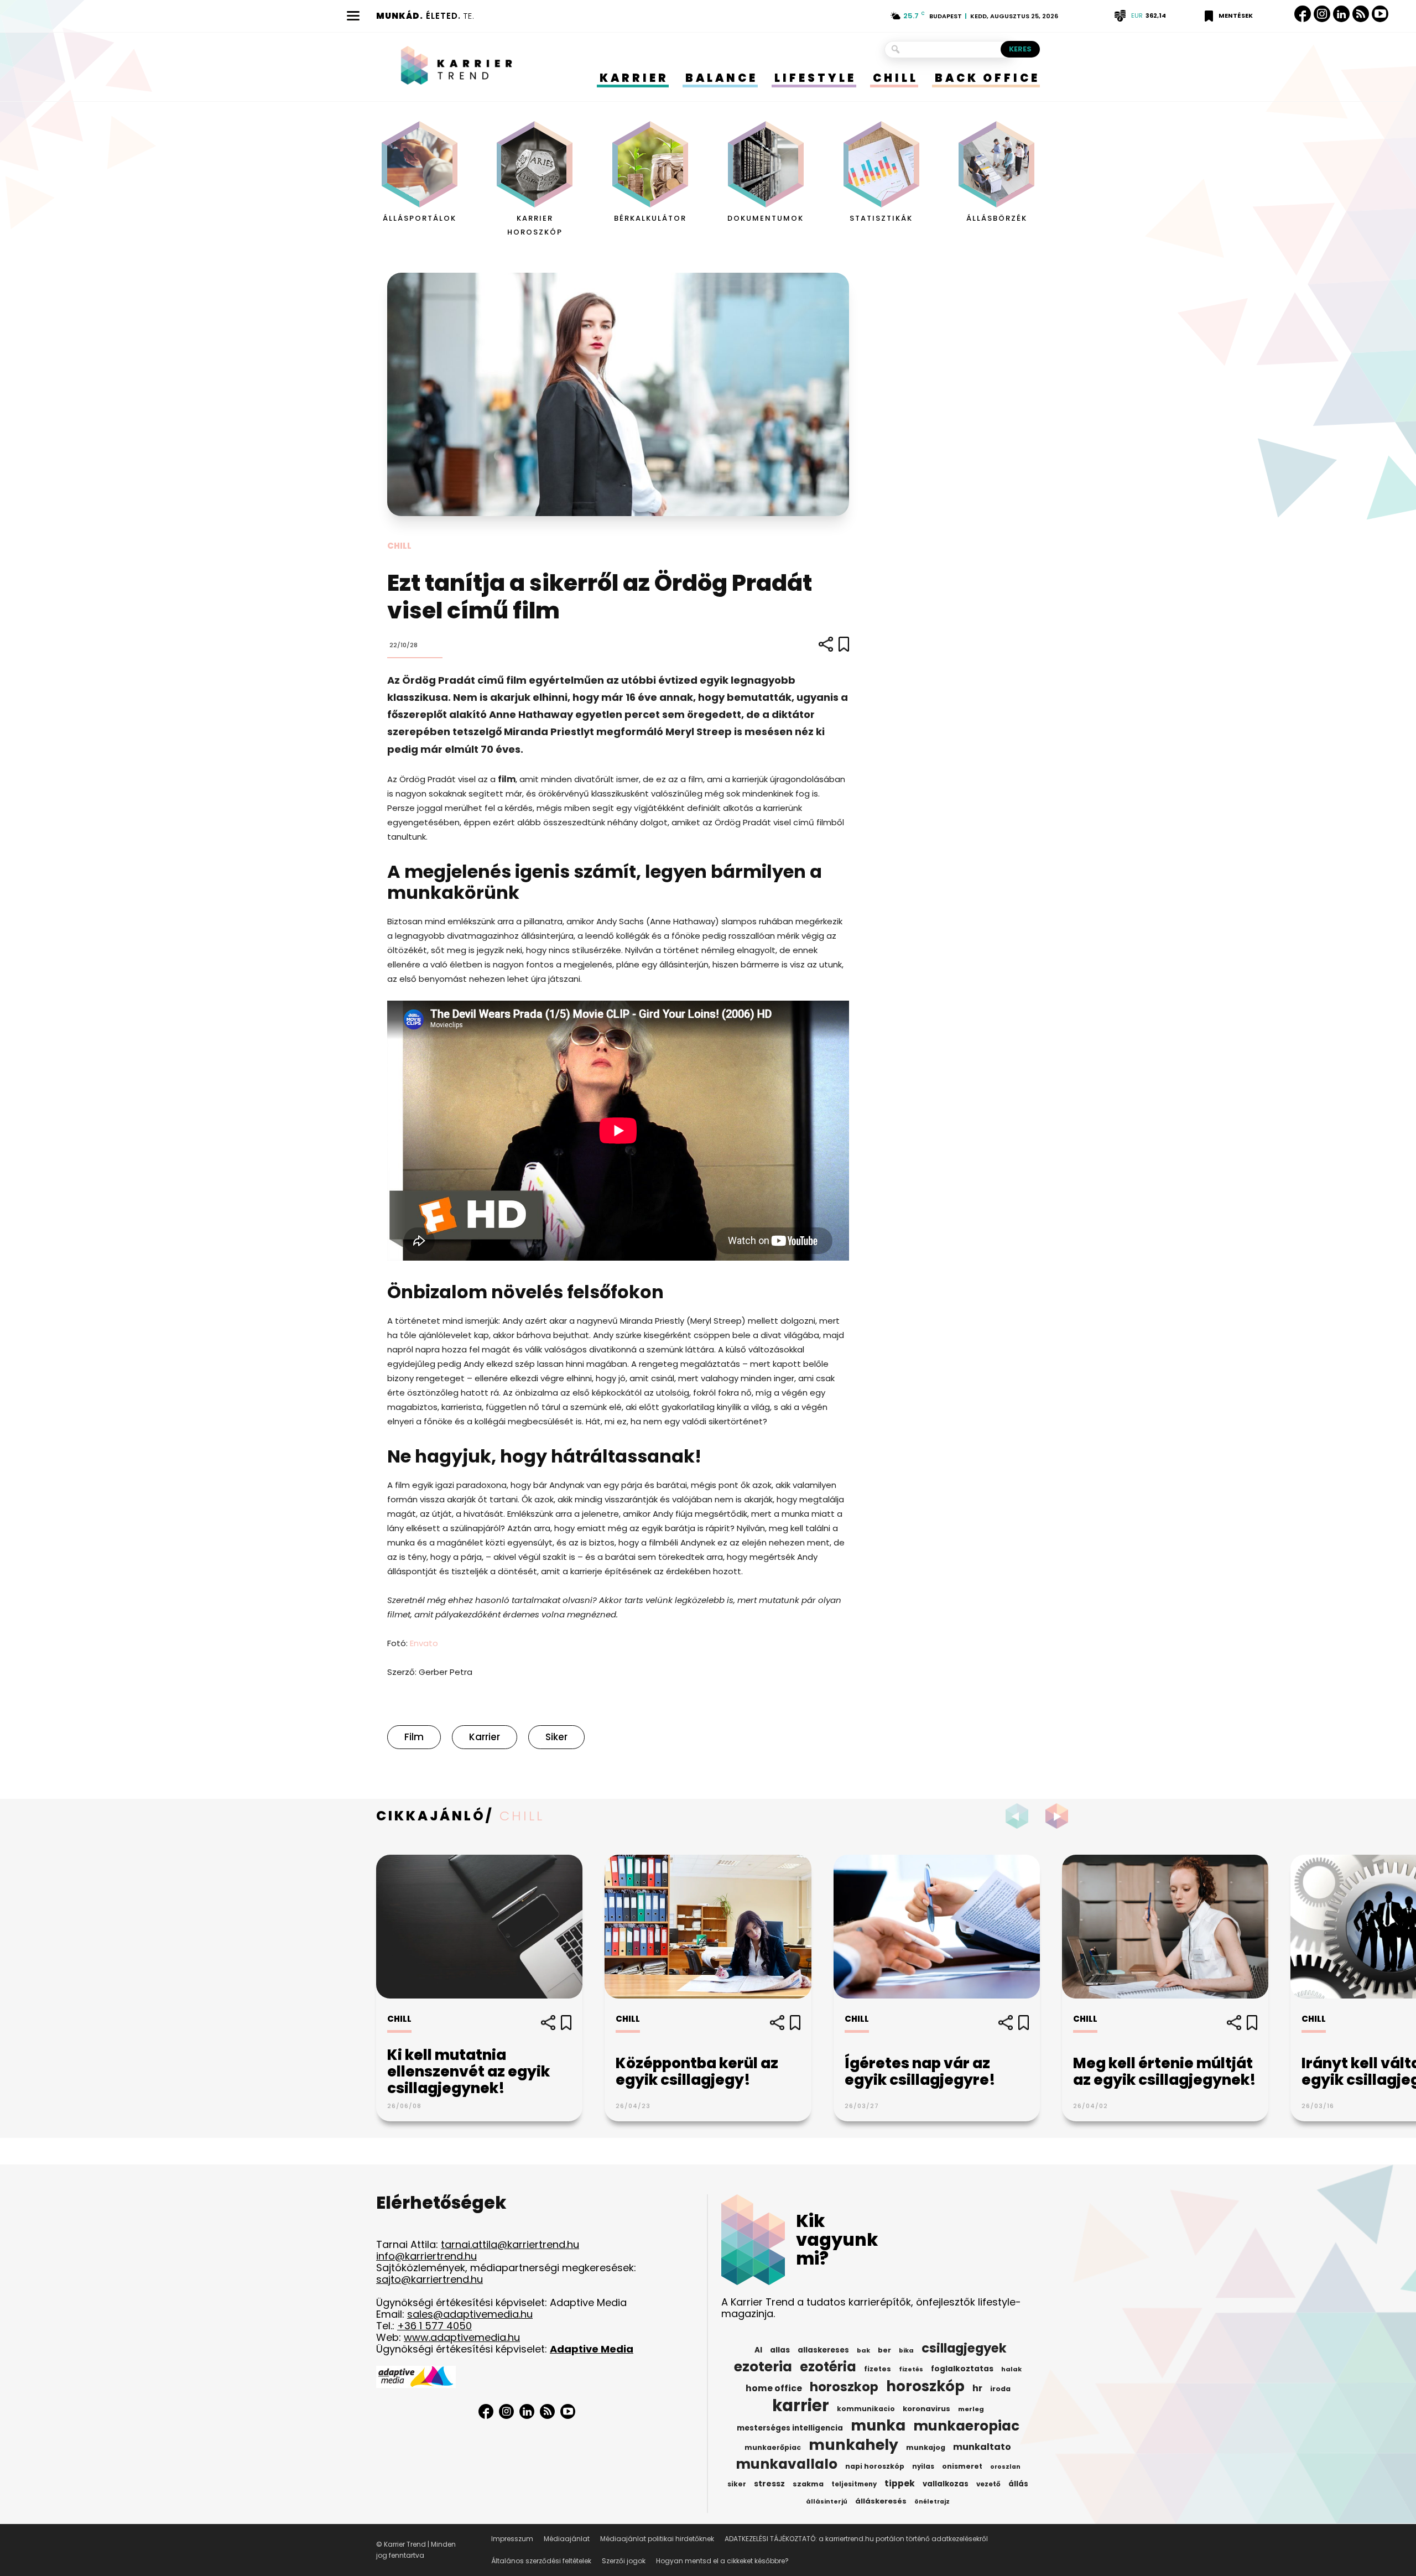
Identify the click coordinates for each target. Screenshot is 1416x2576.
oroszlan (1005, 2467)
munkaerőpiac (773, 2447)
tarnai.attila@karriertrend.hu (510, 2244)
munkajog (926, 2447)
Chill (399, 546)
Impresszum (512, 2539)
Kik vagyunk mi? (837, 2240)
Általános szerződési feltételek (541, 2561)
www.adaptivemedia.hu (462, 2337)
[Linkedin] (1341, 14)
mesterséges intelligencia (790, 2428)
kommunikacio (866, 2409)
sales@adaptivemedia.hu (470, 2314)
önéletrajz (932, 2502)
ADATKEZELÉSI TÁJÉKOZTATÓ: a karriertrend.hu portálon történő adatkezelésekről (856, 2539)
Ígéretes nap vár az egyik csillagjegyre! (920, 2072)
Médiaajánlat (567, 2539)
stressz (769, 2484)
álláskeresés (881, 2501)
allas (780, 2350)
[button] (1060, 1816)
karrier (485, 1737)
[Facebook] (1303, 14)
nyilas (923, 2466)
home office (774, 2388)
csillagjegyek (964, 2348)
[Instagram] (1322, 14)
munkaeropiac (966, 2426)
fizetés (911, 2369)
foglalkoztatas (962, 2369)
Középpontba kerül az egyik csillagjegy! (697, 2072)
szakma (808, 2484)
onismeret (962, 2466)
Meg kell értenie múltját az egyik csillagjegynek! (1165, 2072)
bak (863, 2350)
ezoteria (763, 2367)
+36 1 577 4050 (434, 2326)
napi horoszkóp (875, 2466)
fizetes (878, 2369)
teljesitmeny (854, 2484)
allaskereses (823, 2350)
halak (1011, 2369)
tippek (900, 2484)
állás (1018, 2484)
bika (906, 2350)
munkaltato (982, 2447)
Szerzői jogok (624, 2561)
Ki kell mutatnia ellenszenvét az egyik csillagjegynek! (468, 2072)
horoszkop (844, 2387)
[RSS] (1361, 14)
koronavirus (926, 2409)
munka (878, 2426)
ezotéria (828, 2367)
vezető (988, 2484)
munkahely (853, 2445)
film (414, 1737)
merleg (971, 2409)
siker (556, 1737)
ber (884, 2350)
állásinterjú (827, 2501)
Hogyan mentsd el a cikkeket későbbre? (722, 2561)
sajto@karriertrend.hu (430, 2279)
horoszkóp (925, 2386)
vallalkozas (946, 2484)
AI (758, 2350)
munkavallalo (787, 2464)
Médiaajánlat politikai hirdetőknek (657, 2539)
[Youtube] (1380, 14)
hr (977, 2388)
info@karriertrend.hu (426, 2256)
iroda (1000, 2389)
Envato (424, 1643)
